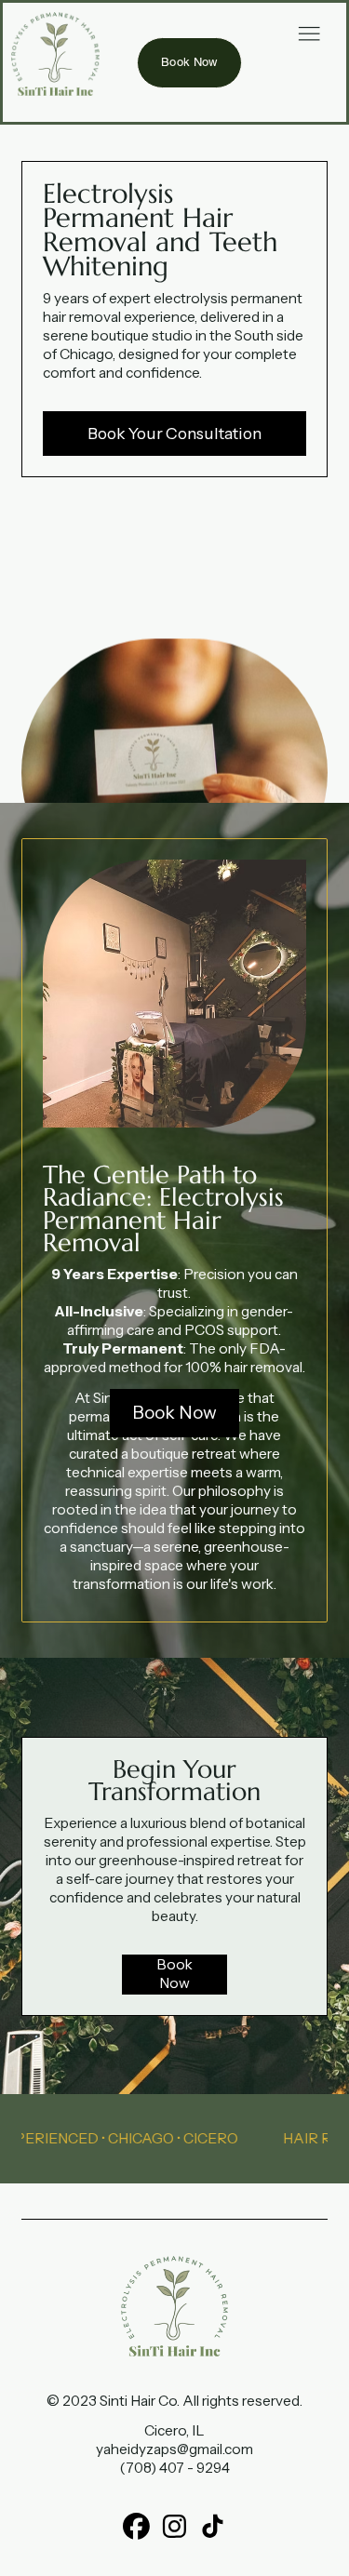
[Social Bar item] (174, 2526)
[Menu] (309, 33)
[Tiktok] (213, 2526)
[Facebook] (136, 2526)
